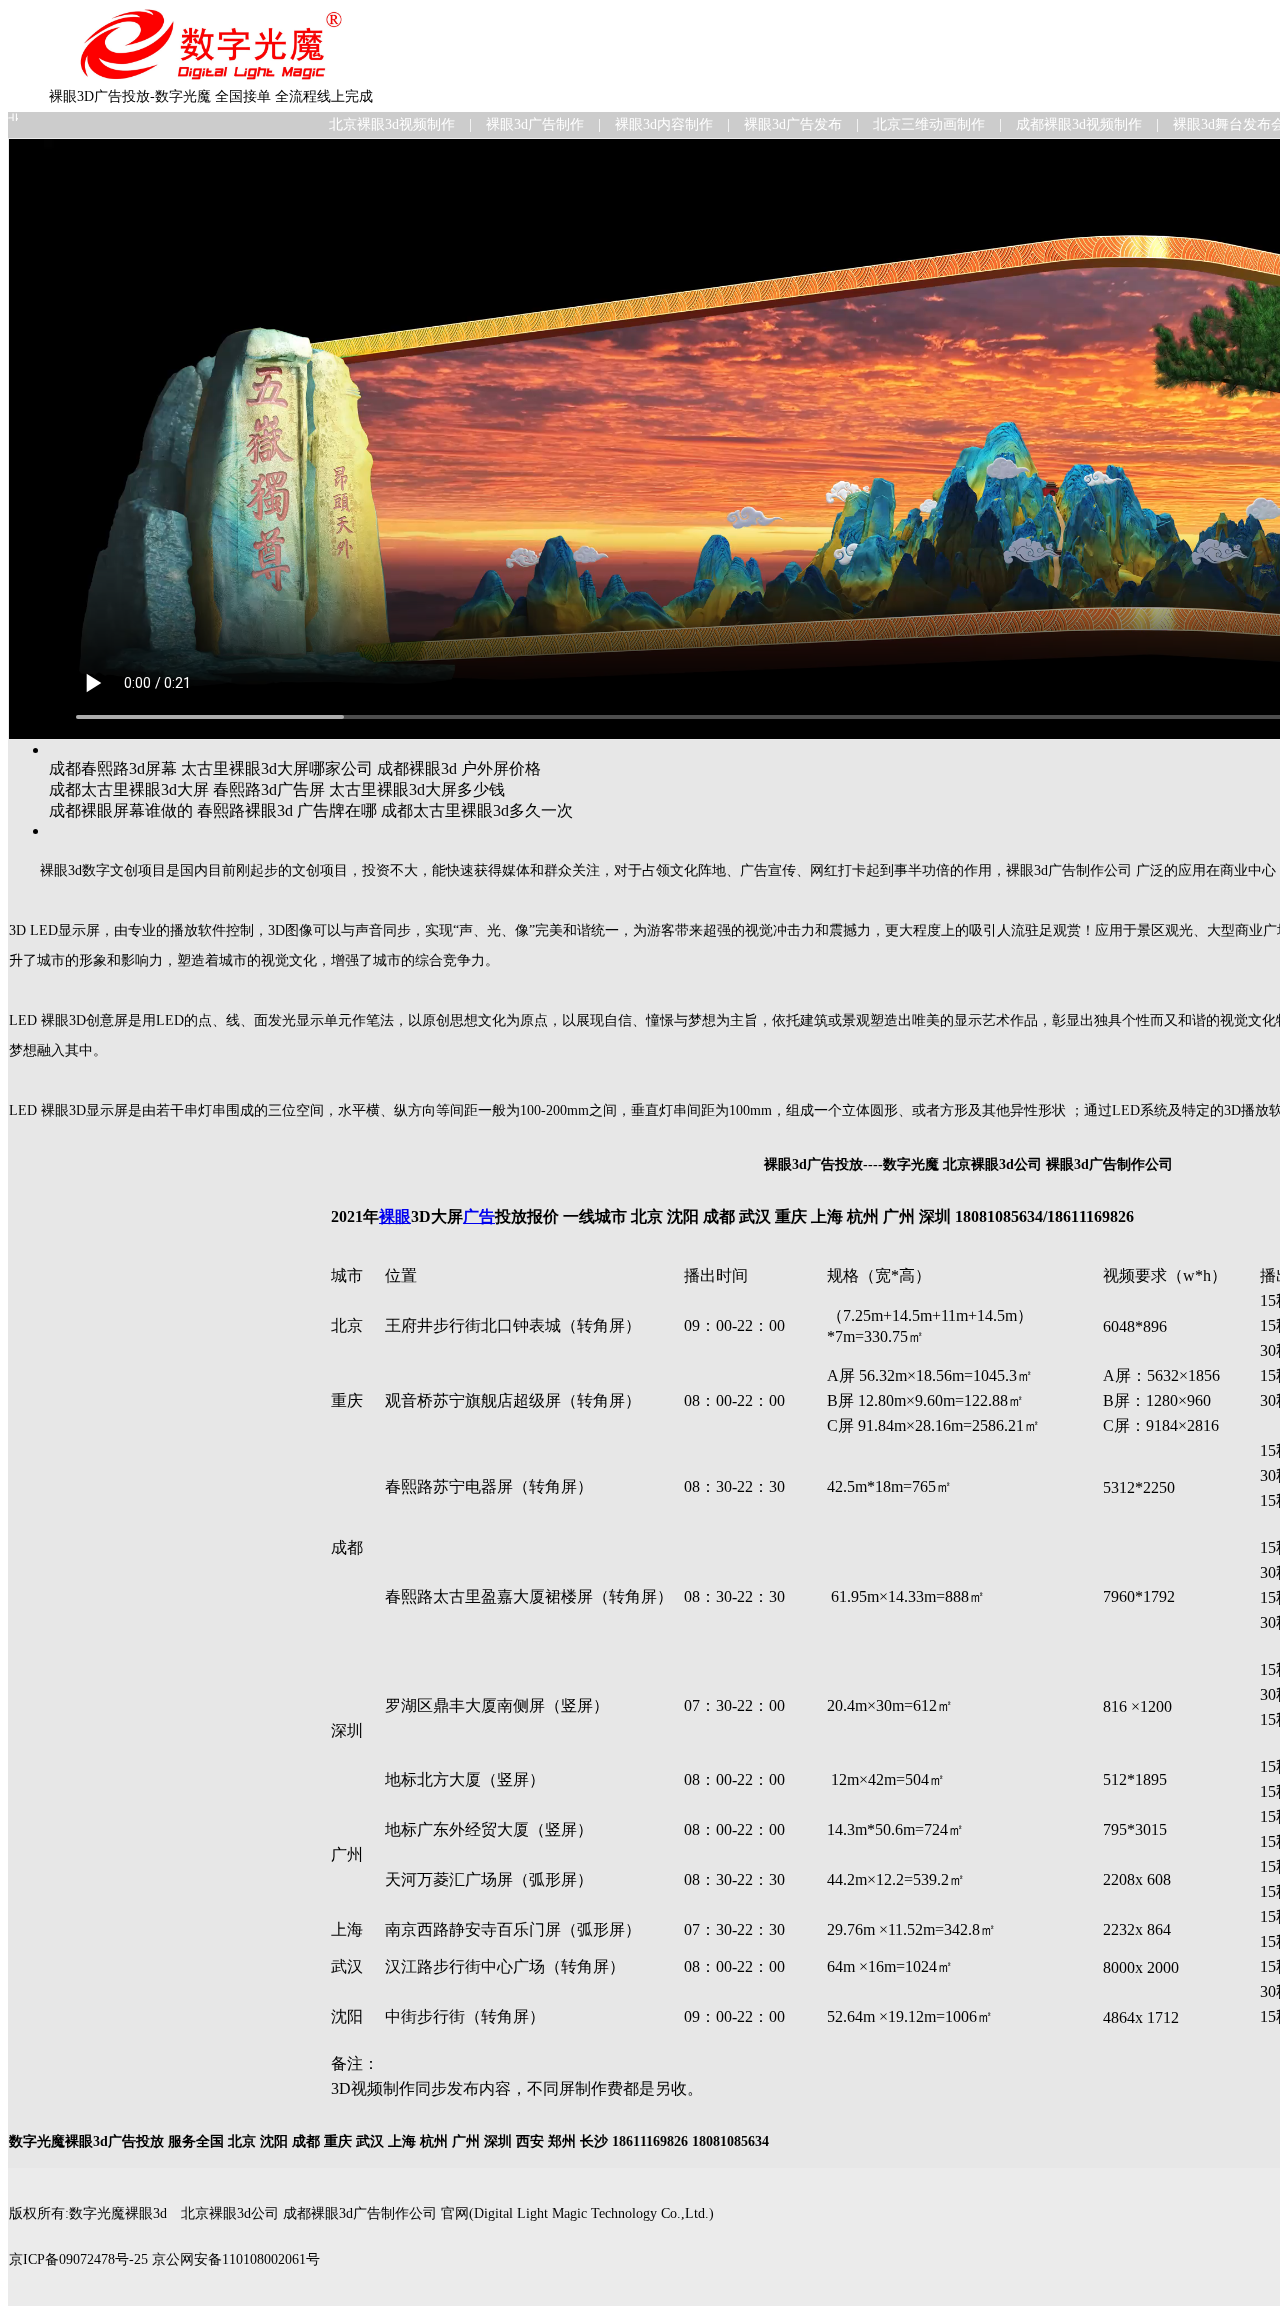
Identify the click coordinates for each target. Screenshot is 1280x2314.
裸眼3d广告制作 (535, 124)
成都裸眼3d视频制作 (1079, 124)
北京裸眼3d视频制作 (392, 124)
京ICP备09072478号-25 (78, 2259)
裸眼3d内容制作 (664, 124)
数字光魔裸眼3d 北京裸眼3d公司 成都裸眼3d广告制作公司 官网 (269, 2213)
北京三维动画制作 (929, 124)
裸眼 (395, 1216)
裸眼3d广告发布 (793, 124)
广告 (479, 1216)
